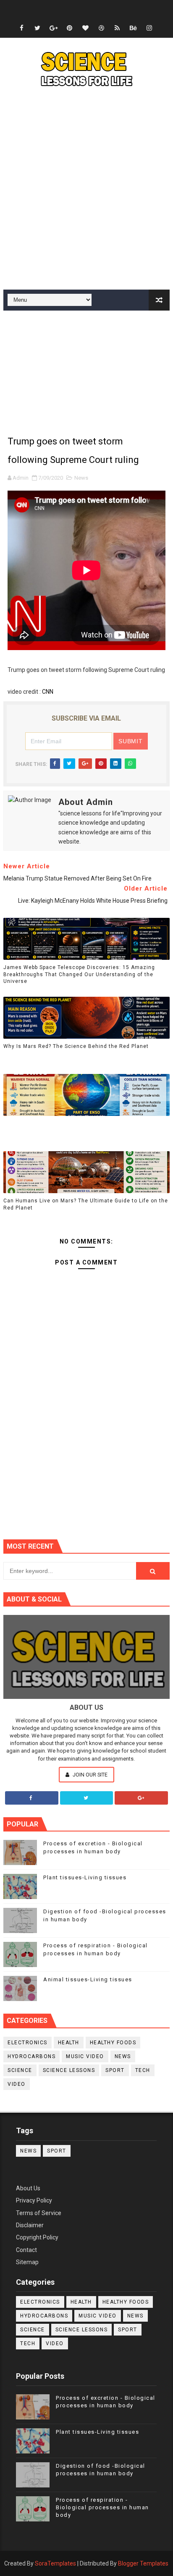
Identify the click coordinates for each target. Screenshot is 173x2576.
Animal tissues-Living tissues (88, 1979)
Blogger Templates (143, 2563)
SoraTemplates (55, 2563)
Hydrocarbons (31, 2056)
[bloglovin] (85, 28)
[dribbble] (101, 28)
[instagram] (149, 28)
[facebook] (21, 28)
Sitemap (27, 2262)
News (81, 478)
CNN (48, 692)
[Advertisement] (86, 191)
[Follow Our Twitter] (87, 1798)
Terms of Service (39, 2213)
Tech (143, 2070)
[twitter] (37, 28)
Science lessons (69, 2070)
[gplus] (53, 28)
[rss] (117, 28)
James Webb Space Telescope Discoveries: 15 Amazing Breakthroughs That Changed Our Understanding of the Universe (79, 974)
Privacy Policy (34, 2200)
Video (17, 2084)
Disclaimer (30, 2225)
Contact (26, 2250)
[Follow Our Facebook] (32, 1798)
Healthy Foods (113, 2043)
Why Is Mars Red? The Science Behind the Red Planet (76, 1046)
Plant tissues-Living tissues (85, 1877)
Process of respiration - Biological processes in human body (102, 2507)
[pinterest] (69, 28)
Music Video (85, 2056)
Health (69, 2043)
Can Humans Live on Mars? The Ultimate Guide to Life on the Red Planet (86, 1204)
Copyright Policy (37, 2237)
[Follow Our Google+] (141, 1798)
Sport (115, 2070)
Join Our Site (89, 1775)
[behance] (133, 28)
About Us (28, 2188)
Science (20, 2070)
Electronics (28, 2043)
